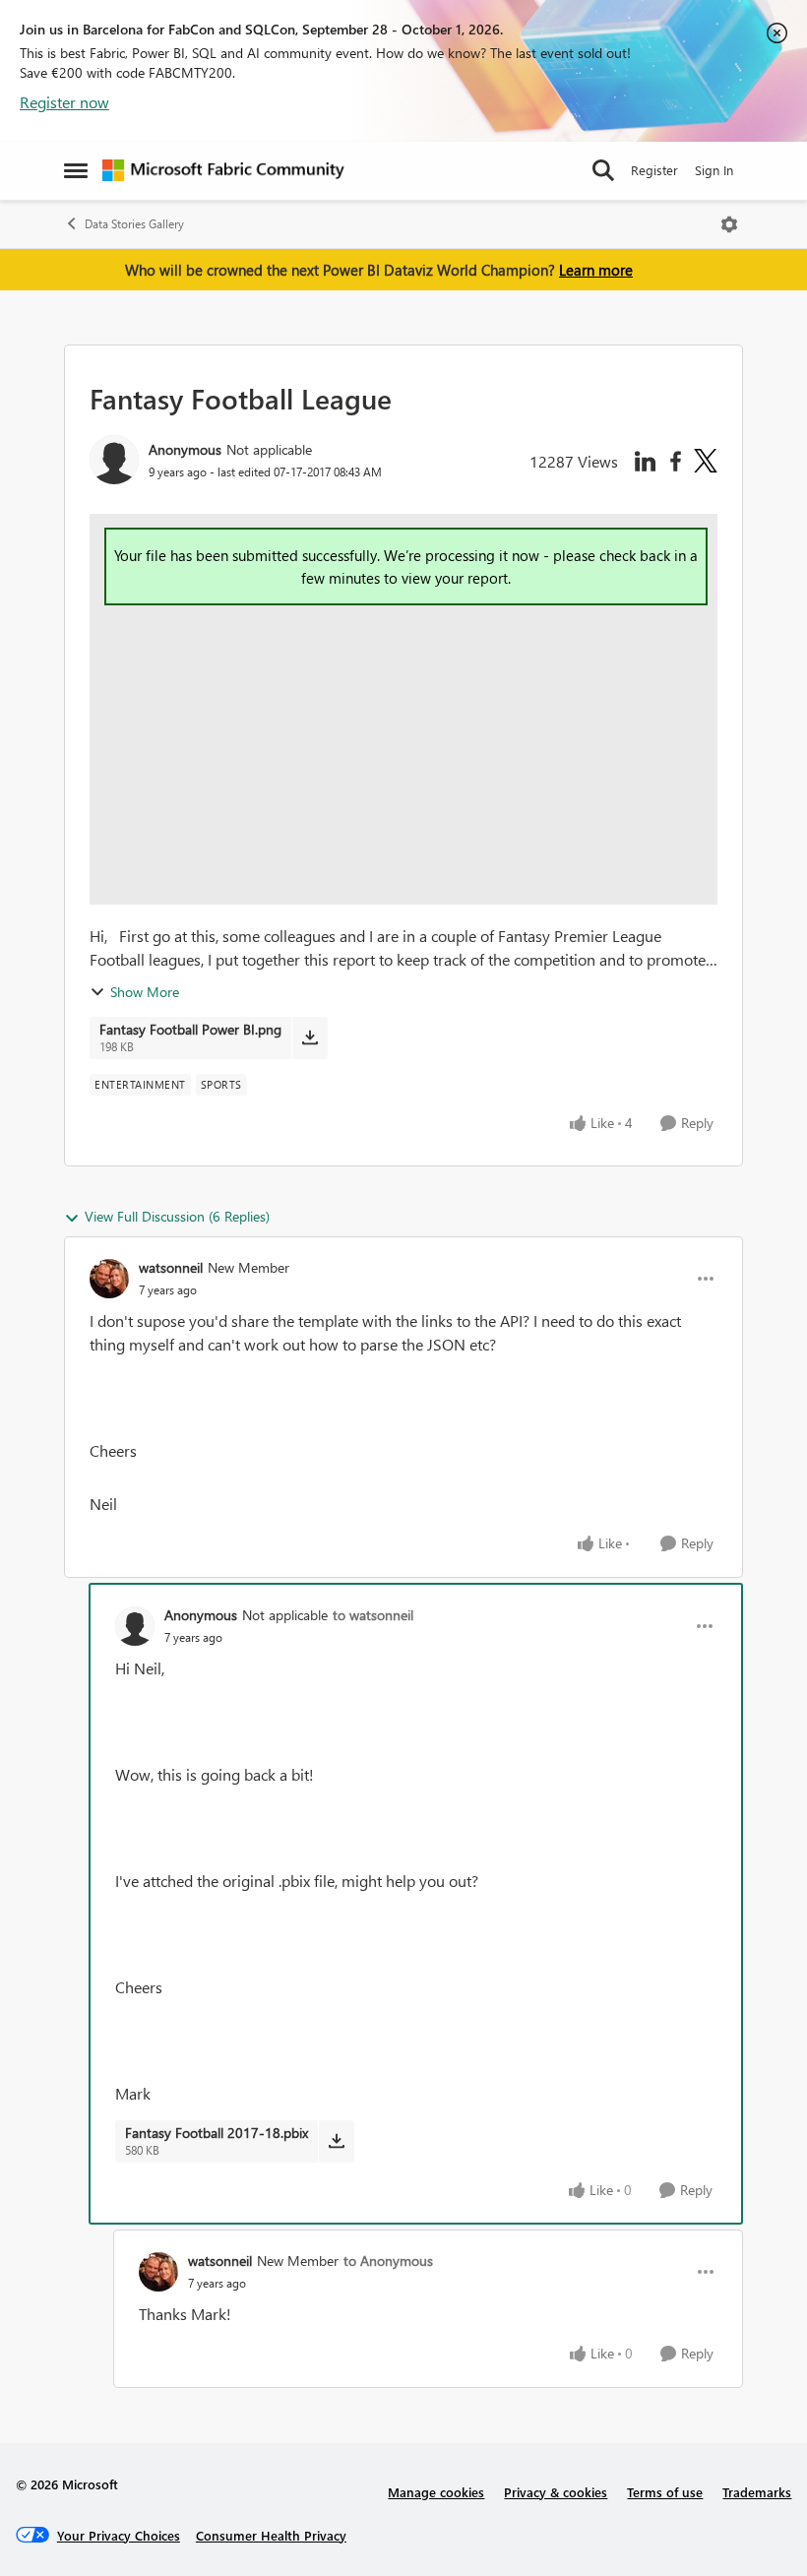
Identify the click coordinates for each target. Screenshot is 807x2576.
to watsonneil (373, 1615)
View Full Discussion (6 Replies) (177, 1216)
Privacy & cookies (556, 2492)
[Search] (603, 170)
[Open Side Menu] (76, 170)
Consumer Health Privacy (271, 2535)
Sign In (714, 170)
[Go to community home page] (223, 170)
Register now (64, 102)
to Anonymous (388, 2261)
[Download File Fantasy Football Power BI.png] (310, 1037)
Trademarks (757, 2492)
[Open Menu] (729, 224)
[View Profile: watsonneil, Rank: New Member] (109, 1279)
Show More (145, 992)
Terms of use (665, 2492)
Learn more (596, 270)
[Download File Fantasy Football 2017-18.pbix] (336, 2141)
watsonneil (171, 1267)
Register (654, 170)
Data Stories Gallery (134, 224)
